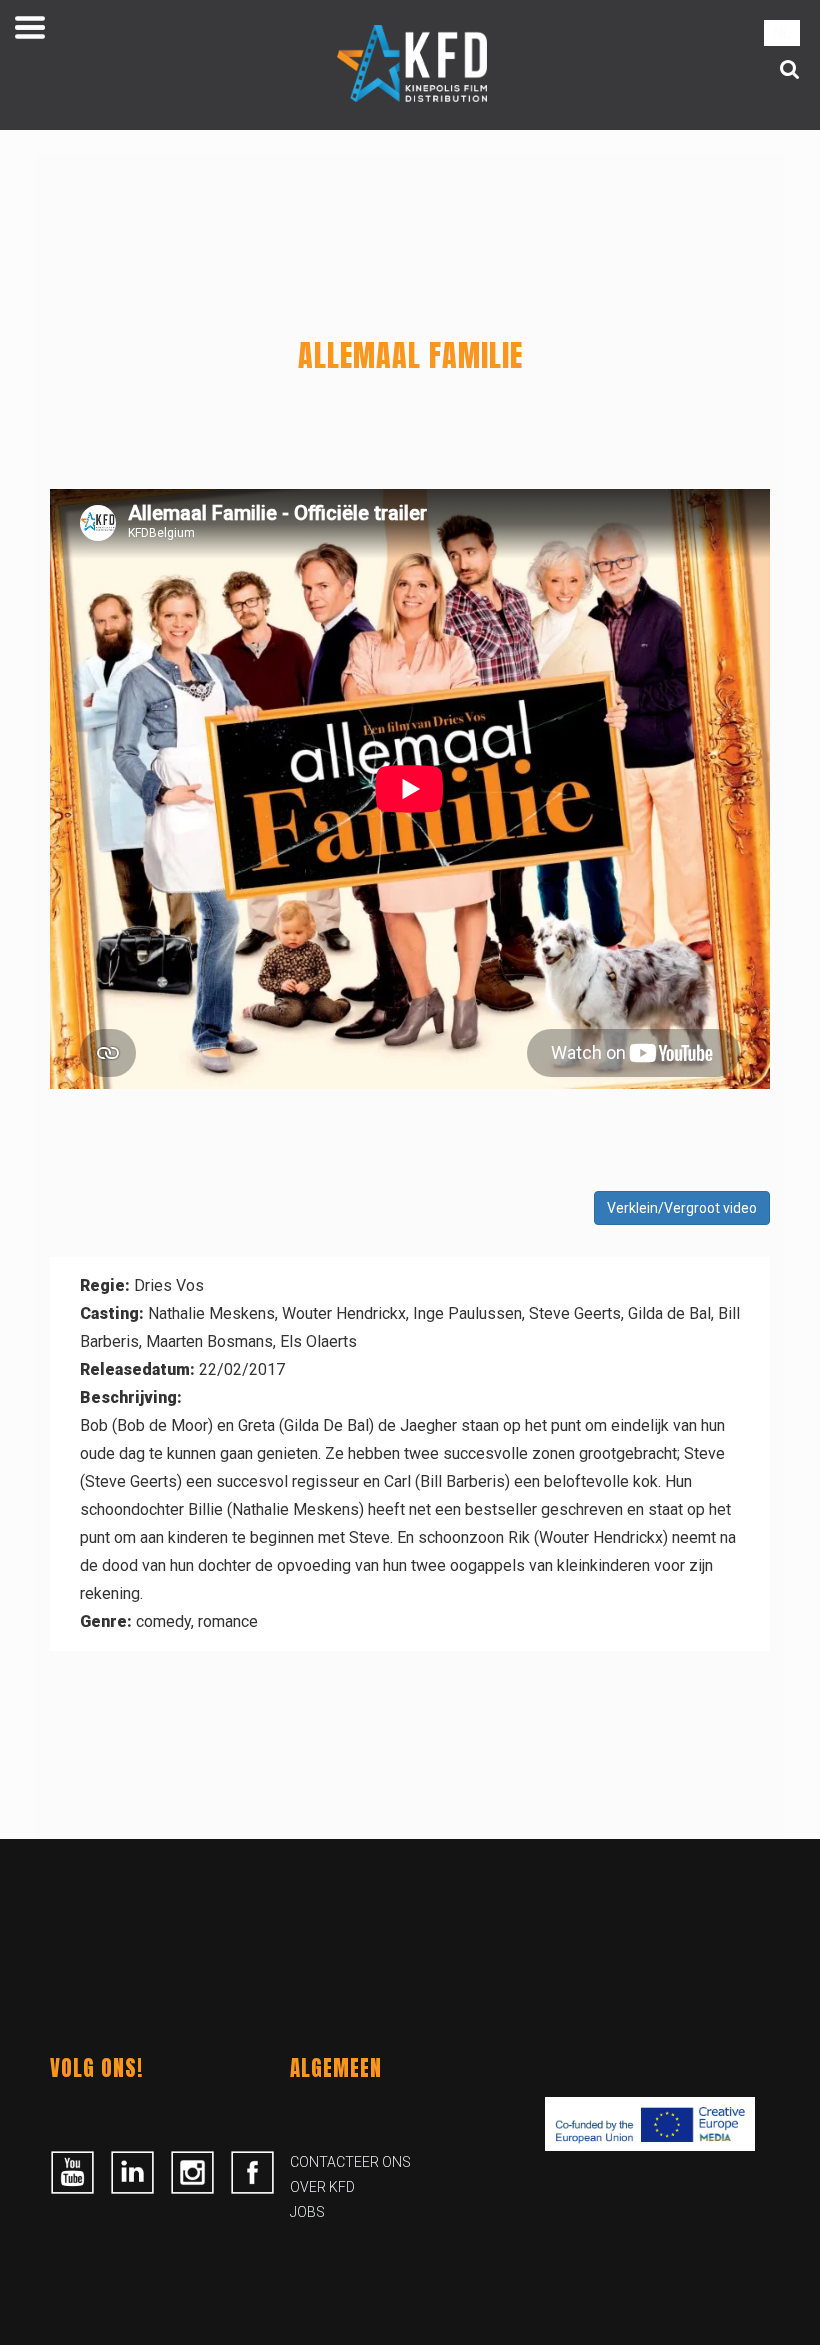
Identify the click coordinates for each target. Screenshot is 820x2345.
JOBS (307, 2212)
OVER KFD (322, 2187)
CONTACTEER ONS (350, 2162)
